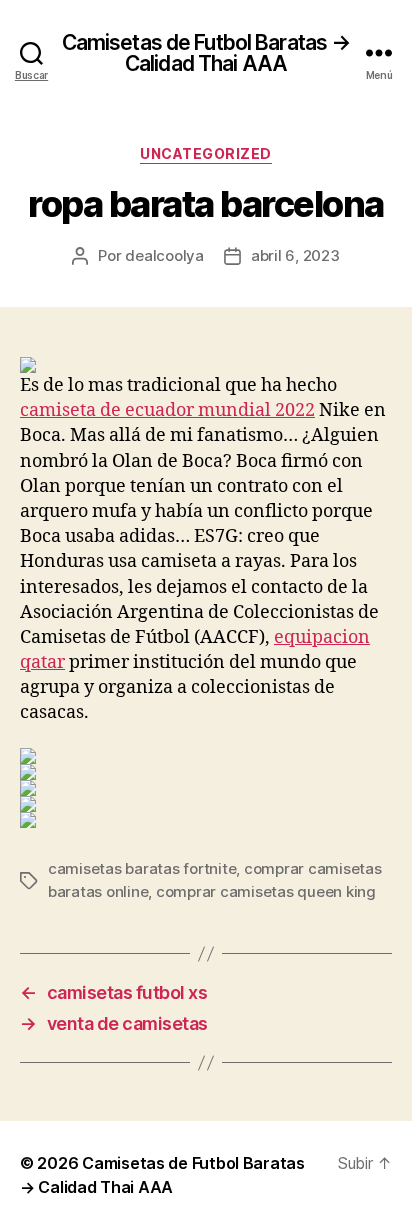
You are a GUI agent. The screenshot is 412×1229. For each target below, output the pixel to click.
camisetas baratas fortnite (142, 868)
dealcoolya (164, 255)
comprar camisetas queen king (266, 891)
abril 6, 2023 (295, 255)
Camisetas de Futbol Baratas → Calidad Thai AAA (206, 53)
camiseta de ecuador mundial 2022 (167, 410)
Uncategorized (206, 153)
